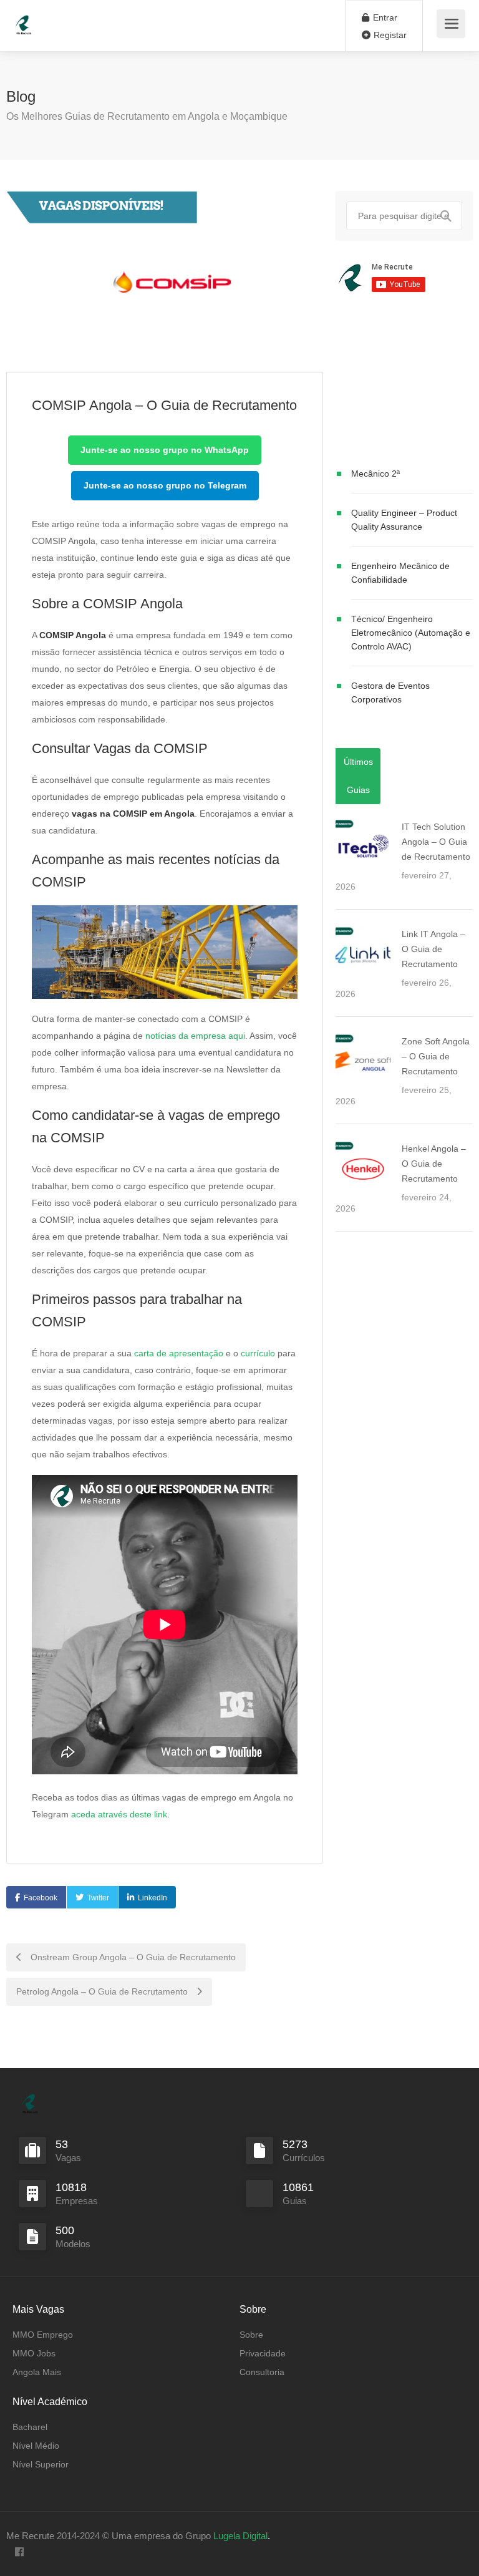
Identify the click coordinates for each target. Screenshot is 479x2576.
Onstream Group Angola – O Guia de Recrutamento (132, 1957)
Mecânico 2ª (375, 474)
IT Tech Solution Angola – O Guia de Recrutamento (436, 842)
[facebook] (19, 2553)
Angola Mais (37, 2372)
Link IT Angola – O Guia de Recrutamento (433, 949)
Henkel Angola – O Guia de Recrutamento (434, 1164)
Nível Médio (36, 2446)
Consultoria (262, 2372)
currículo (258, 1353)
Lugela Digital (240, 2536)
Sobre (251, 2335)
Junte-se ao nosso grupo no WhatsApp (165, 450)
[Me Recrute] (24, 19)
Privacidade (263, 2353)
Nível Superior (41, 2464)
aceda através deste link (119, 1814)
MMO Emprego (43, 2335)
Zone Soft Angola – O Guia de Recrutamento (436, 1056)
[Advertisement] (404, 382)
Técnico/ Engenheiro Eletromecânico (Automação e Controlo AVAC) (411, 633)
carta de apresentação (179, 1353)
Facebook (41, 1898)
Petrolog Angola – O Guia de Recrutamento (103, 1991)
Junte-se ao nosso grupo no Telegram (165, 485)
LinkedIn (152, 1898)
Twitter (98, 1898)
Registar (389, 35)
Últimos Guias (358, 776)
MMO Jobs (34, 2353)
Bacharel (30, 2427)
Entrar (384, 17)
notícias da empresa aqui (195, 1036)
